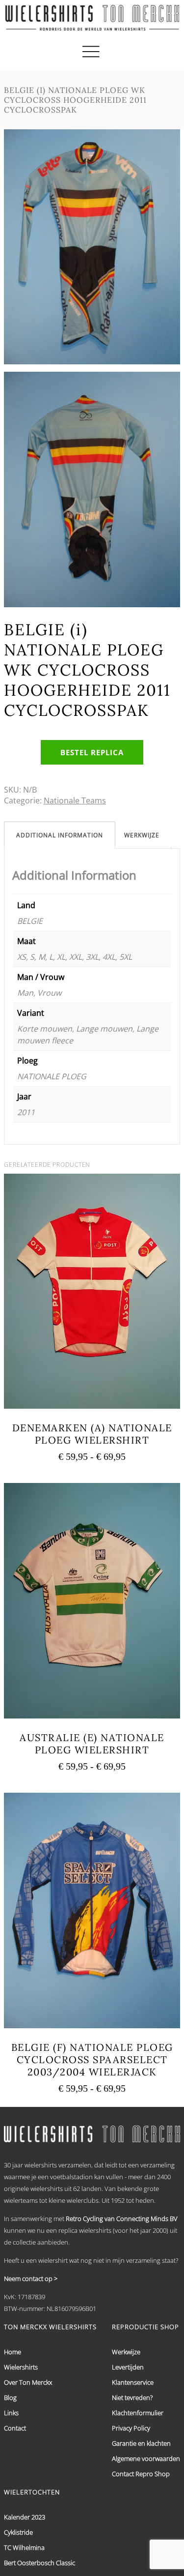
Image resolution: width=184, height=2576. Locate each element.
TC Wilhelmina (24, 2547)
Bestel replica (92, 752)
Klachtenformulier (138, 2413)
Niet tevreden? (132, 2398)
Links (11, 2413)
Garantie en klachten (141, 2443)
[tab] (60, 835)
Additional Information (60, 835)
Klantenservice (133, 2382)
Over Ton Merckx (28, 2382)
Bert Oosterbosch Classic (39, 2563)
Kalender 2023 (25, 2517)
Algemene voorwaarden (146, 2458)
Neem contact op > (31, 2279)
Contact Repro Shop (141, 2474)
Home (13, 2352)
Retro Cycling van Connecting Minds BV (122, 2219)
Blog (10, 2398)
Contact (15, 2428)
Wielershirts (21, 2367)
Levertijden (128, 2367)
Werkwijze (142, 835)
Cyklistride (18, 2532)
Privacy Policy (131, 2428)
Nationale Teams (75, 800)
